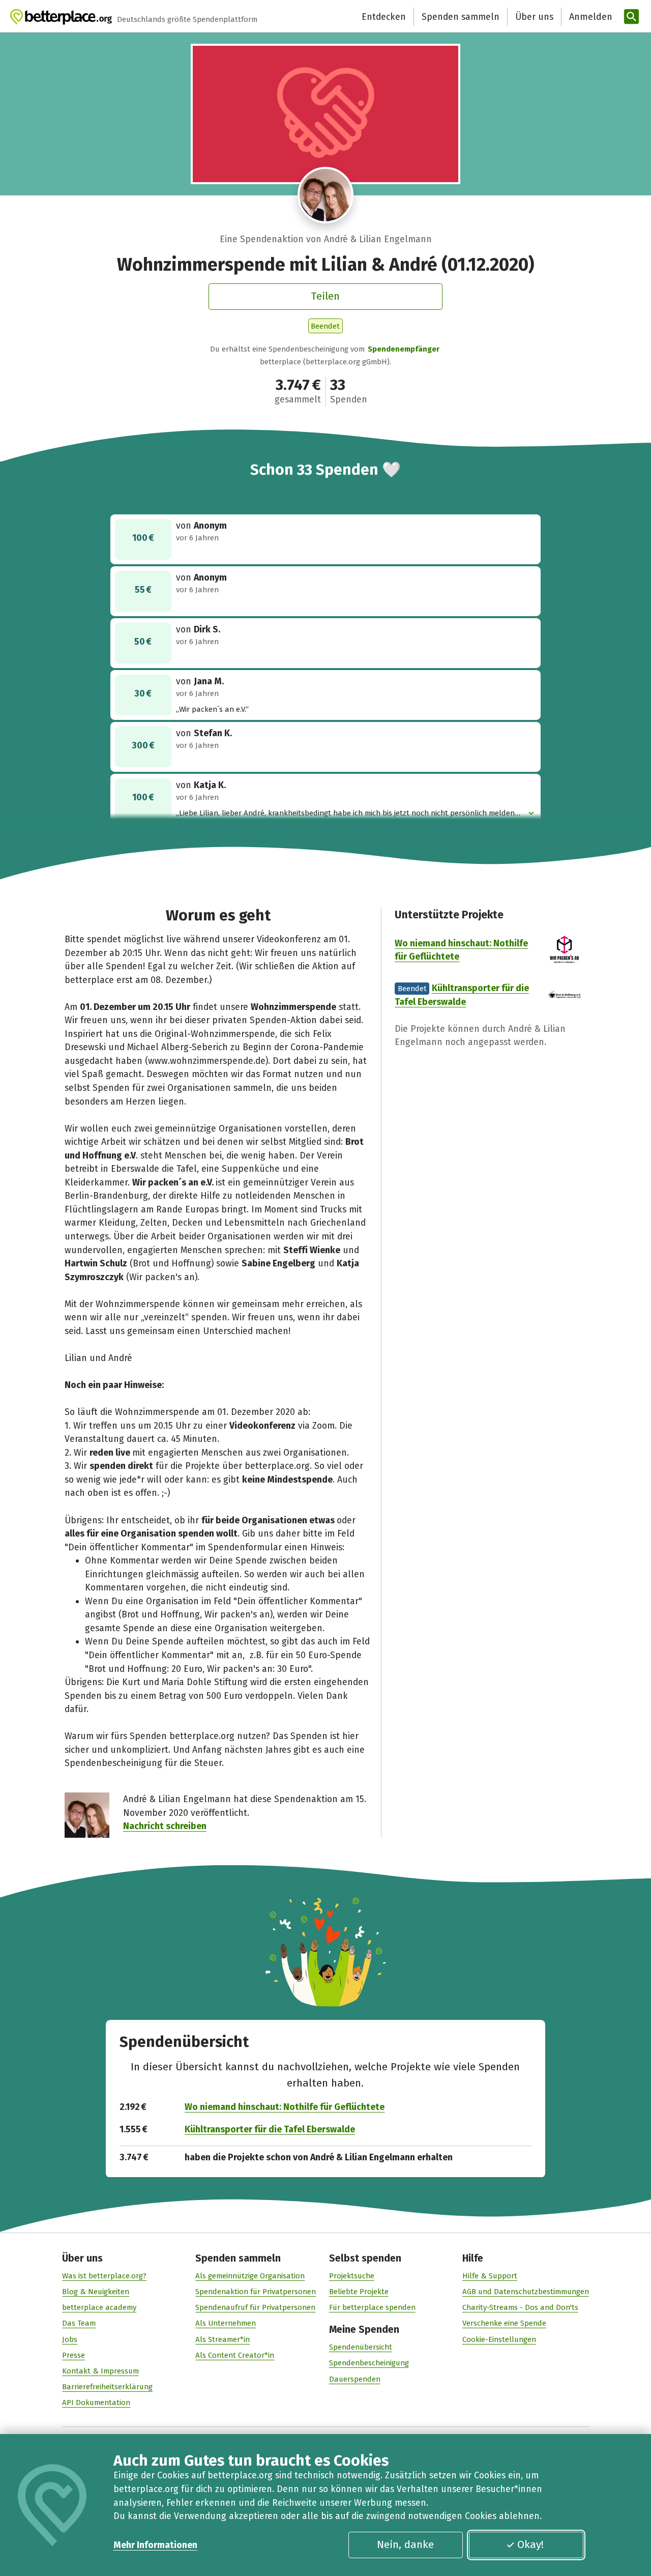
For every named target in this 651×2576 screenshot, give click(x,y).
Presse (73, 2355)
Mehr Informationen (155, 2545)
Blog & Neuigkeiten (96, 2292)
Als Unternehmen (226, 2323)
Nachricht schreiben (165, 1826)
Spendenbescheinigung (369, 2363)
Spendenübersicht (361, 2347)
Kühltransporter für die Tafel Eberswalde (270, 2129)
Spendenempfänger (404, 349)
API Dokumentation (96, 2403)
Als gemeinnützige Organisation (250, 2276)
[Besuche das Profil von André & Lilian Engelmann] (326, 195)
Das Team (79, 2323)
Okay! (530, 2544)
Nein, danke (405, 2544)
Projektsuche (352, 2276)
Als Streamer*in (223, 2339)
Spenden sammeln (461, 17)
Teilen (325, 296)
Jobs (70, 2339)
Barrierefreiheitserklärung (107, 2387)
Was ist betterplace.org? (104, 2276)
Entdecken (384, 17)
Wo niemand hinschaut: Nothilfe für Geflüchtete (285, 2107)
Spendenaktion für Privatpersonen (256, 2292)
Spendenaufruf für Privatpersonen (255, 2307)
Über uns (534, 17)
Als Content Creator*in (235, 2355)
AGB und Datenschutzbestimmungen (526, 2292)
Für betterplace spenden (372, 2307)
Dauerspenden (355, 2379)
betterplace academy (99, 2307)
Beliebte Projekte (359, 2292)
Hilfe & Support (490, 2276)
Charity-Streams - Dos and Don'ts (520, 2307)
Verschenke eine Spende (504, 2323)
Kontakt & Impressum (100, 2371)
